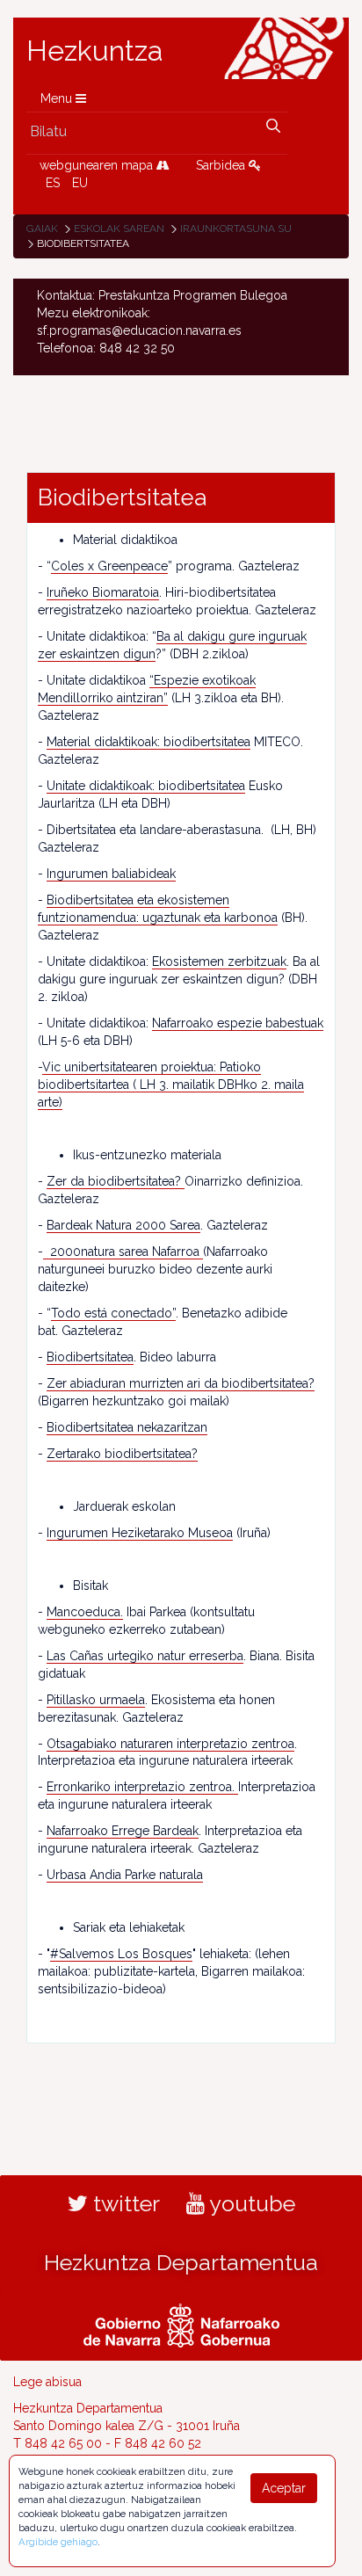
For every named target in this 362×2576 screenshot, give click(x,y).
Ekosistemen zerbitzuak (219, 961)
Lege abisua (47, 2382)
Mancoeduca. (85, 1612)
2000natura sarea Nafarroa (123, 1252)
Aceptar (284, 2488)
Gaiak (42, 229)
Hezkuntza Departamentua (181, 2262)
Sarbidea (222, 165)
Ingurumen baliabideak (111, 874)
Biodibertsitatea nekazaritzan (127, 1427)
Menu (58, 98)
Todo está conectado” (113, 1313)
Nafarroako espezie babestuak (238, 1023)
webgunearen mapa (98, 165)
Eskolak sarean (119, 229)
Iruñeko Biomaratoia (103, 592)
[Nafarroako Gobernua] (181, 2324)
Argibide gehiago (58, 2542)
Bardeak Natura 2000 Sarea (123, 1225)
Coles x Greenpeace (109, 566)
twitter (124, 2203)
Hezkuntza (95, 51)
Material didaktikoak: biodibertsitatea (148, 742)
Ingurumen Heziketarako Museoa (140, 1533)
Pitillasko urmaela (96, 1700)
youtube (250, 2203)
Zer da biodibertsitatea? (116, 1181)
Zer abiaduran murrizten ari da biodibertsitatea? (181, 1383)
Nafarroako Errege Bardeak (123, 1831)
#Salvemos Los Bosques (121, 1954)
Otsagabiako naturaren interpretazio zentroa (170, 1744)
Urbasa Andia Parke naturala (125, 1875)
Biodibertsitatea (90, 1357)
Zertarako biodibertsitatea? (122, 1454)
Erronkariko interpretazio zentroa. (142, 1787)
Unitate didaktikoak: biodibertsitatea (146, 786)
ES (53, 183)
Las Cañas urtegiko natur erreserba (145, 1656)
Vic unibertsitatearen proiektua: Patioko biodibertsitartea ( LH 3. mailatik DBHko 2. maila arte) (171, 1085)
